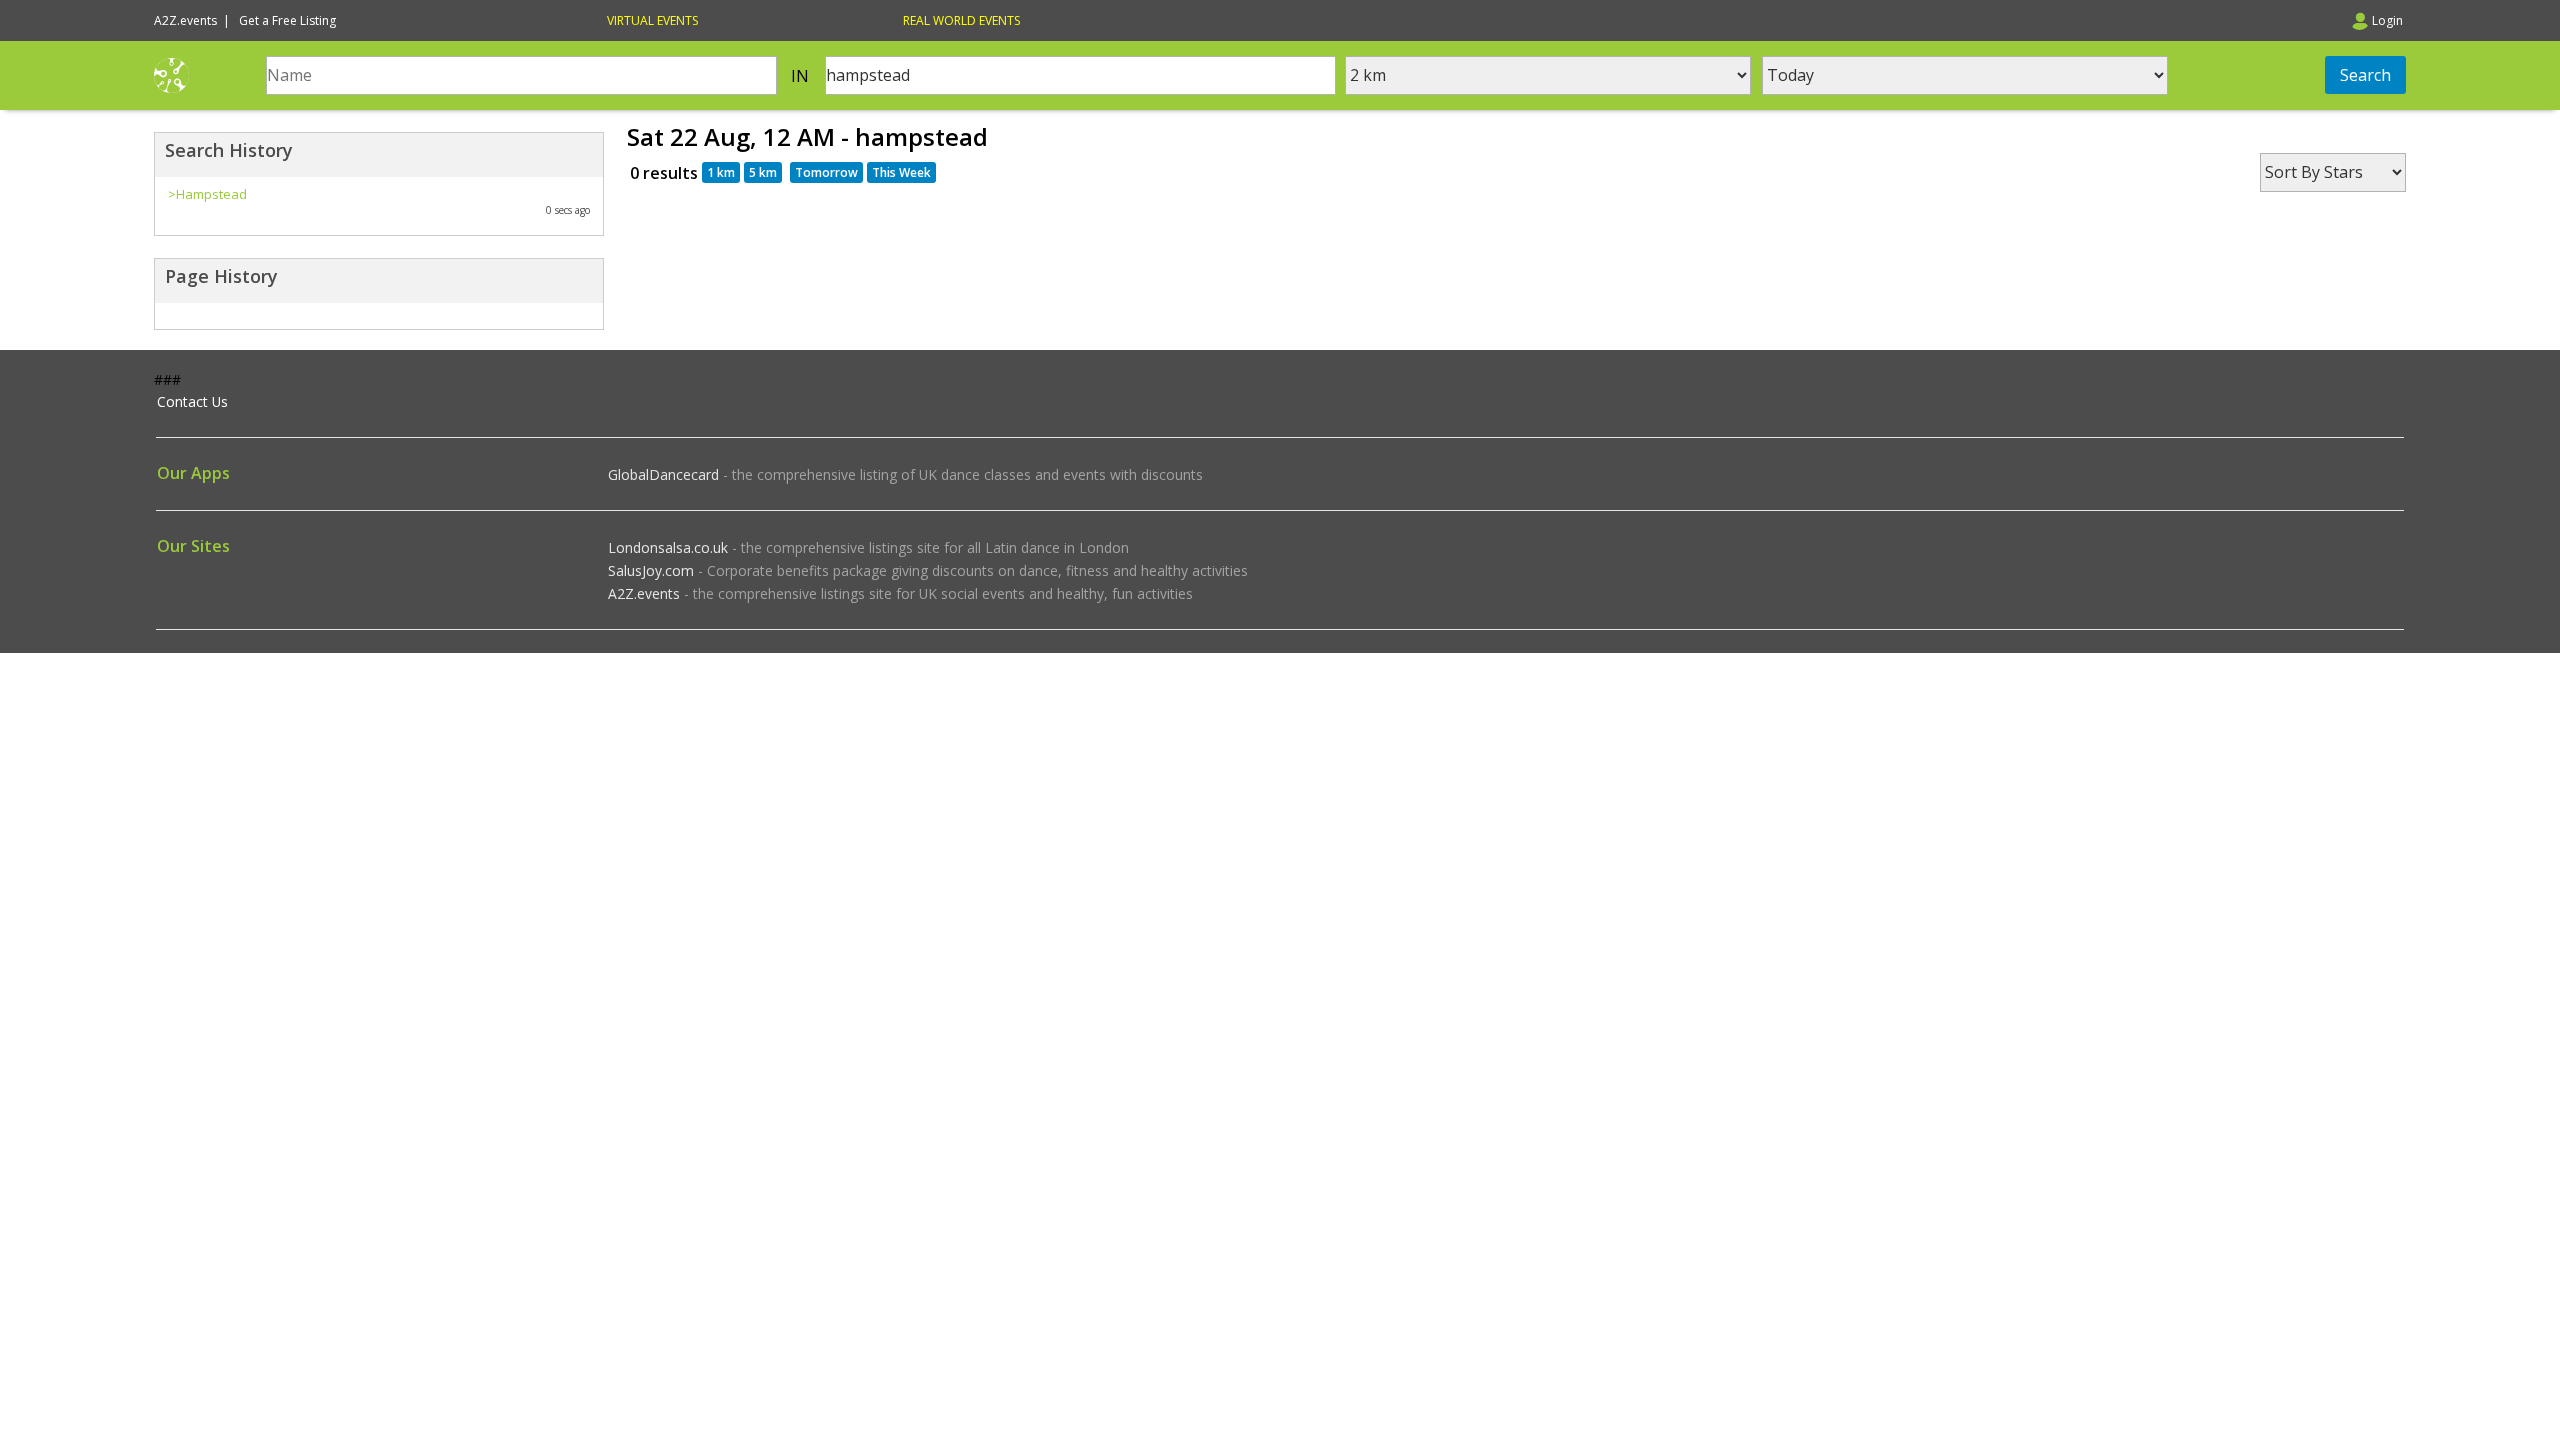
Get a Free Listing (287, 20)
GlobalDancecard (663, 474)
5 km (763, 172)
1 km (721, 172)
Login (2387, 20)
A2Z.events (644, 593)
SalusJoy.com (651, 570)
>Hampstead (207, 194)
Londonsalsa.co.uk (668, 547)
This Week (901, 172)
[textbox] (521, 75)
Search (2365, 75)
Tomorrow (826, 172)
